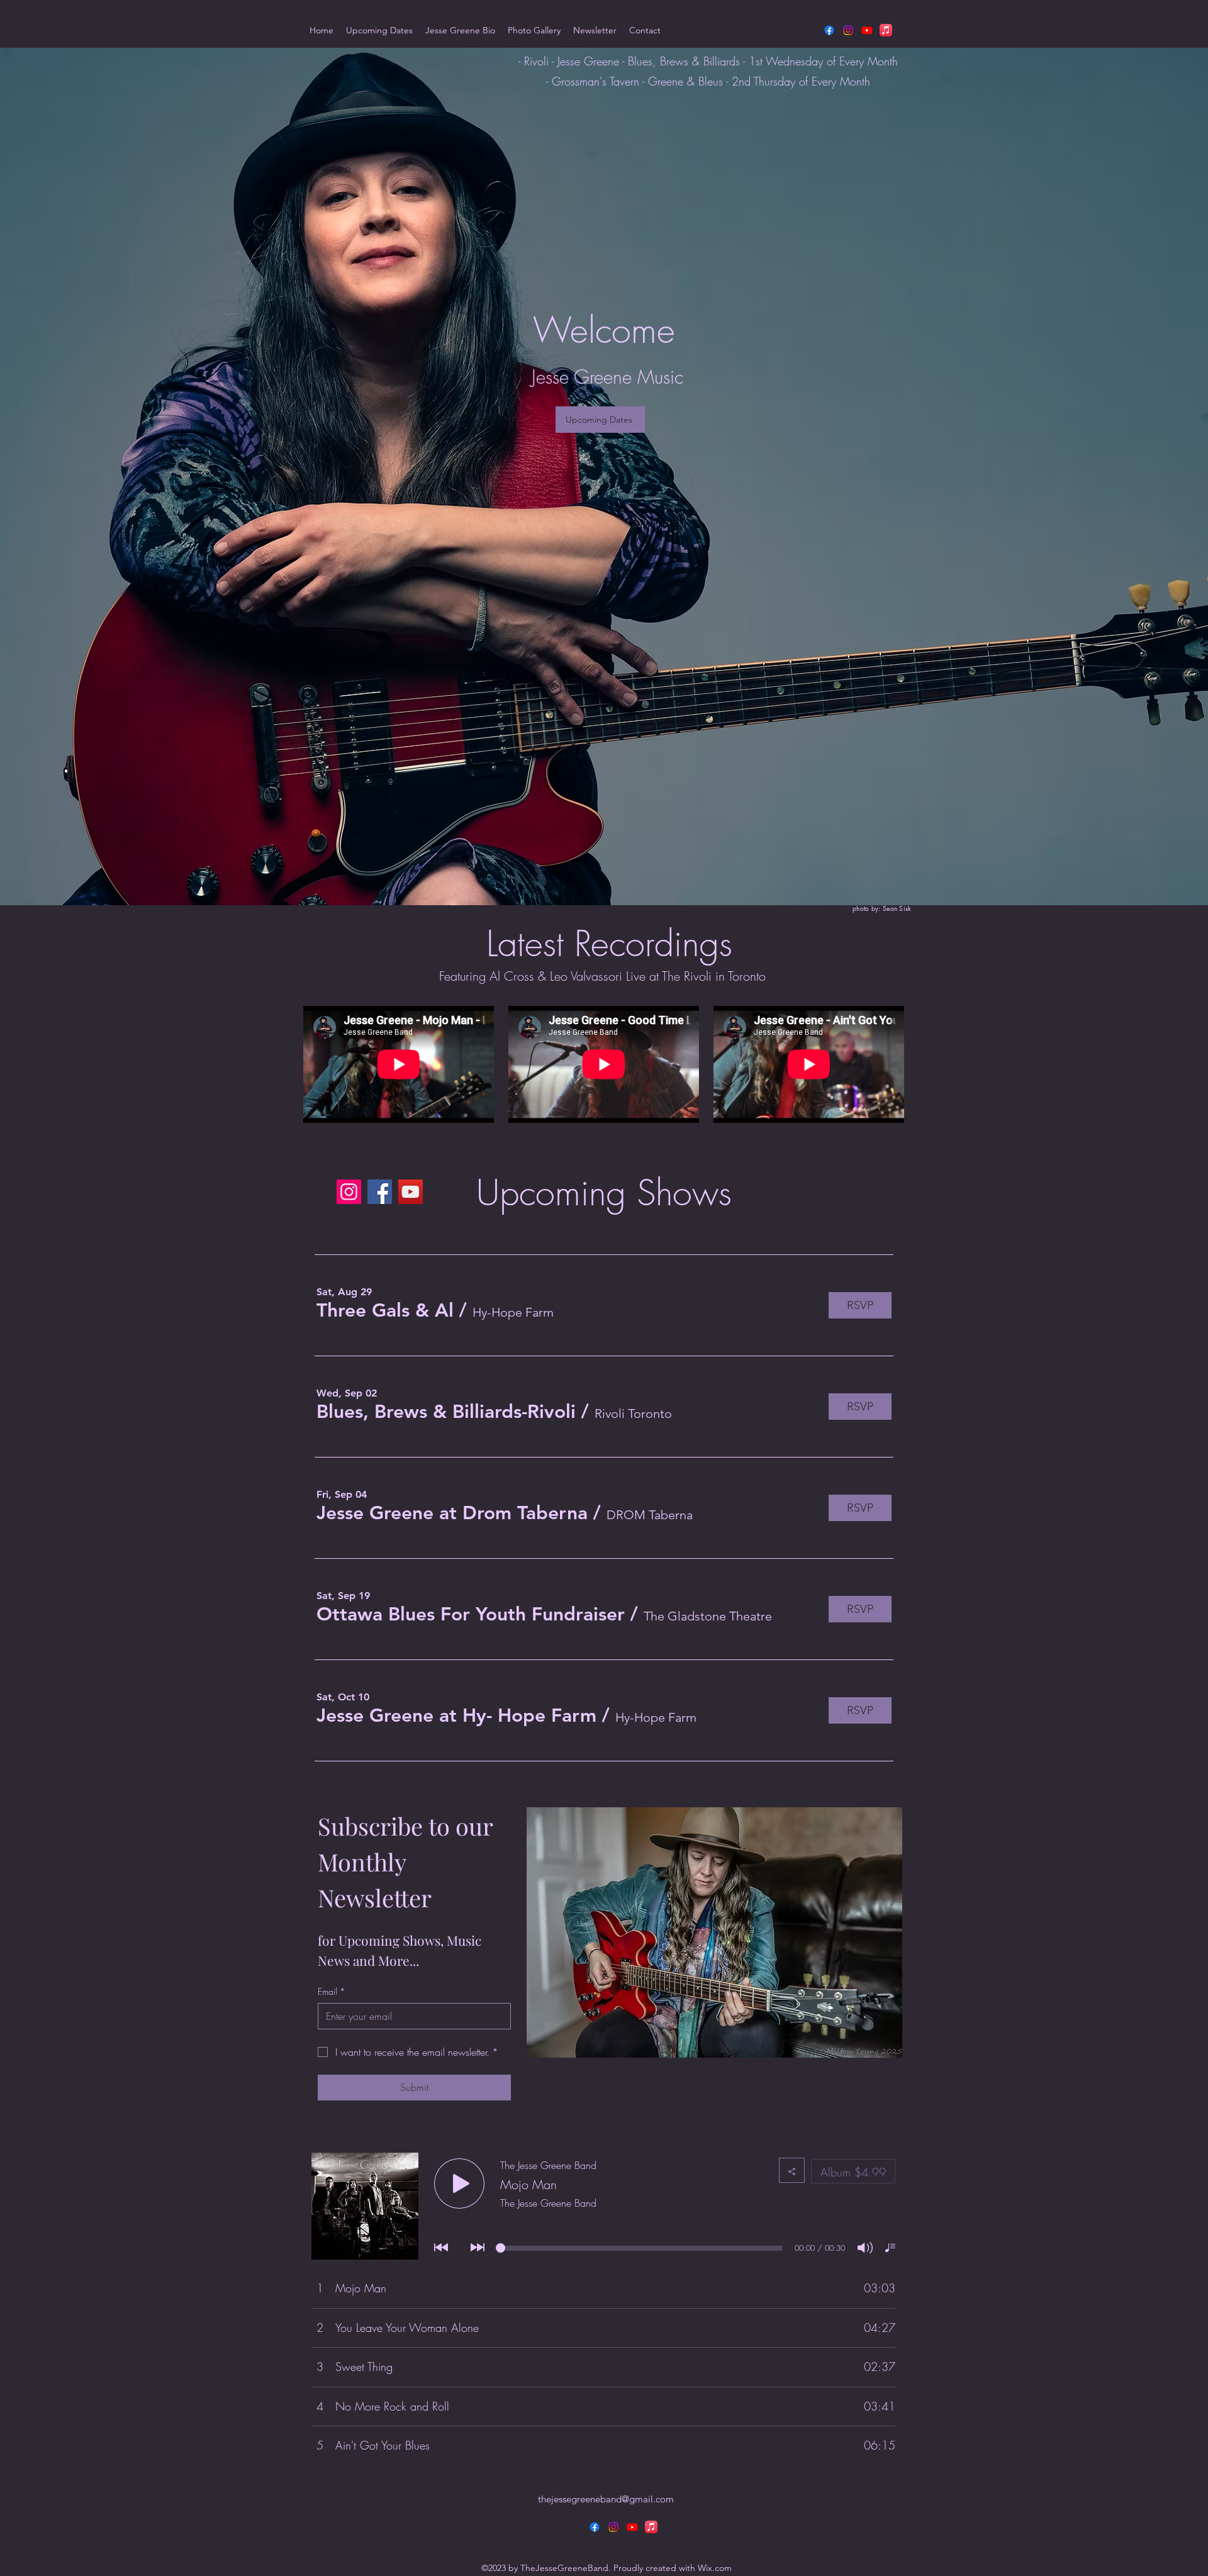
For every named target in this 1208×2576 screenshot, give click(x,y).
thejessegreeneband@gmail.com (606, 2499)
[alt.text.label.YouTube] (867, 30)
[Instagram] (349, 1192)
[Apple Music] (886, 30)
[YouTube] (411, 1192)
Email (332, 1991)
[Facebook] (829, 30)
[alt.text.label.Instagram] (848, 30)
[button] (385, 1310)
